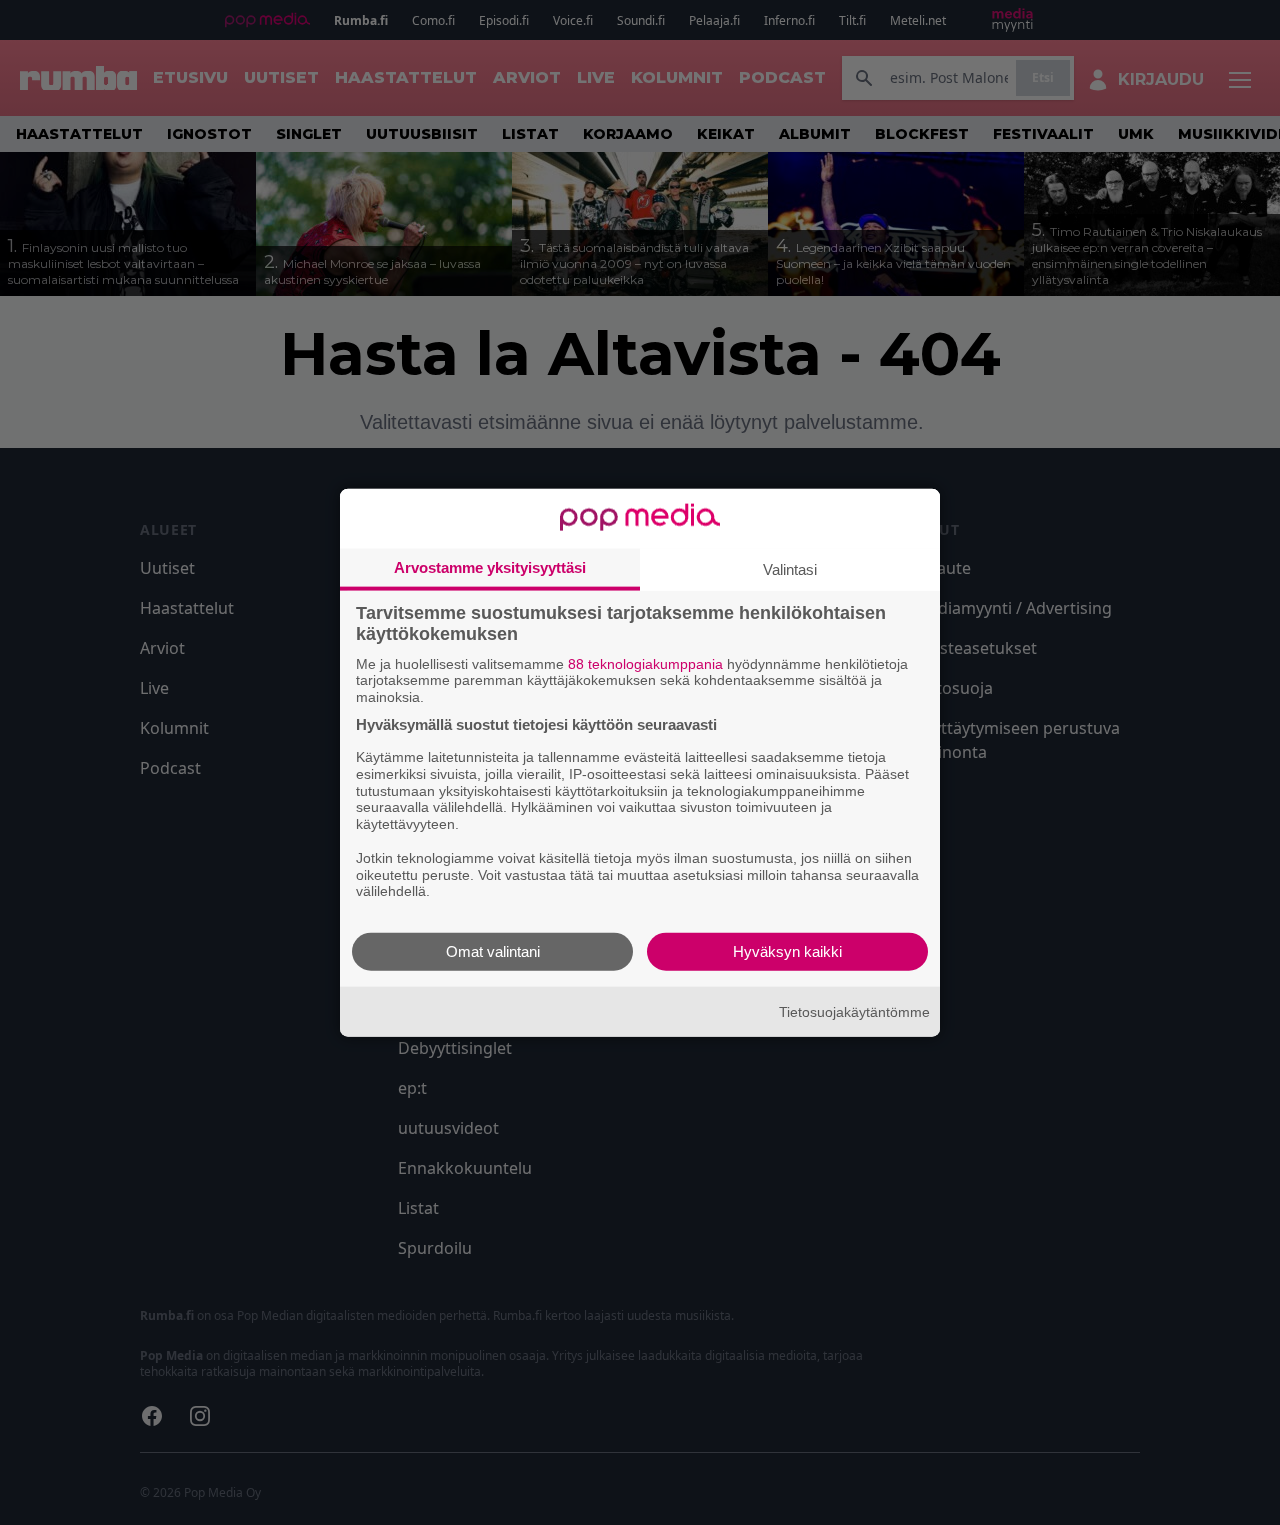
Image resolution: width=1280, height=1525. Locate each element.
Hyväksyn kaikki (787, 951)
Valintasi (790, 568)
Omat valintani (493, 951)
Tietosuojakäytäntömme (854, 1011)
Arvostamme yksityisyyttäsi (490, 566)
